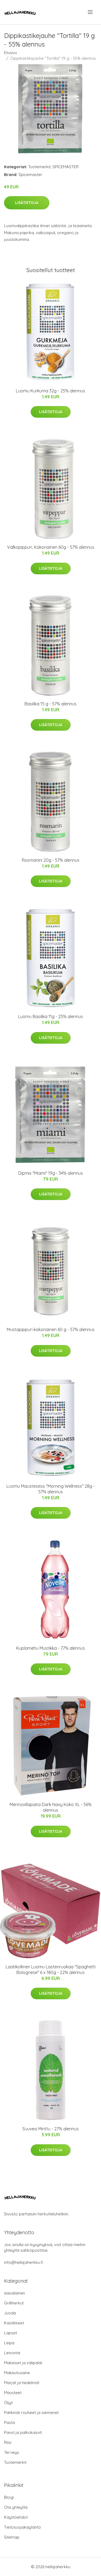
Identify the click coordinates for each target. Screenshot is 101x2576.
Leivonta (12, 2353)
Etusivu (11, 53)
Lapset (11, 2333)
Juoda (10, 2313)
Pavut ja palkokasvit (23, 2432)
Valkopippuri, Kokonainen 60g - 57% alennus (51, 547)
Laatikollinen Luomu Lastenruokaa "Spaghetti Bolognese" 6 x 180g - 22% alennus (51, 1970)
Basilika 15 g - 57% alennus (50, 704)
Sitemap (12, 2537)
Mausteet (13, 2393)
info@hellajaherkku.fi (24, 2262)
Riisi (8, 2442)
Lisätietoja (27, 203)
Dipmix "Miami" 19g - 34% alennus (51, 1173)
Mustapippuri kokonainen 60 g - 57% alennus (51, 1329)
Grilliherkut (14, 2303)
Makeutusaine (17, 2373)
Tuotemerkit (39, 167)
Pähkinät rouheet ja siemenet (31, 2413)
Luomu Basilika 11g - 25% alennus (50, 1016)
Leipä (9, 2343)
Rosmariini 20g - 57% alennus (51, 860)
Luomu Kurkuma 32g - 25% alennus (50, 391)
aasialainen (15, 2293)
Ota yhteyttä (16, 2507)
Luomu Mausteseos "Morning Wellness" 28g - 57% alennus (51, 1489)
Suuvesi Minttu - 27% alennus (50, 2129)
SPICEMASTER (66, 167)
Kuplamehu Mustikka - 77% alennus (50, 1648)
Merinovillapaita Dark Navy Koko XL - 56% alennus (51, 1807)
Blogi (9, 2497)
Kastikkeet (14, 2323)
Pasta (9, 2422)
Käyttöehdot (16, 2517)
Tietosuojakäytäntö (22, 2527)
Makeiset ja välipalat (23, 2363)
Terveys (12, 2452)
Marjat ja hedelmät (22, 2383)
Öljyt (8, 2403)
